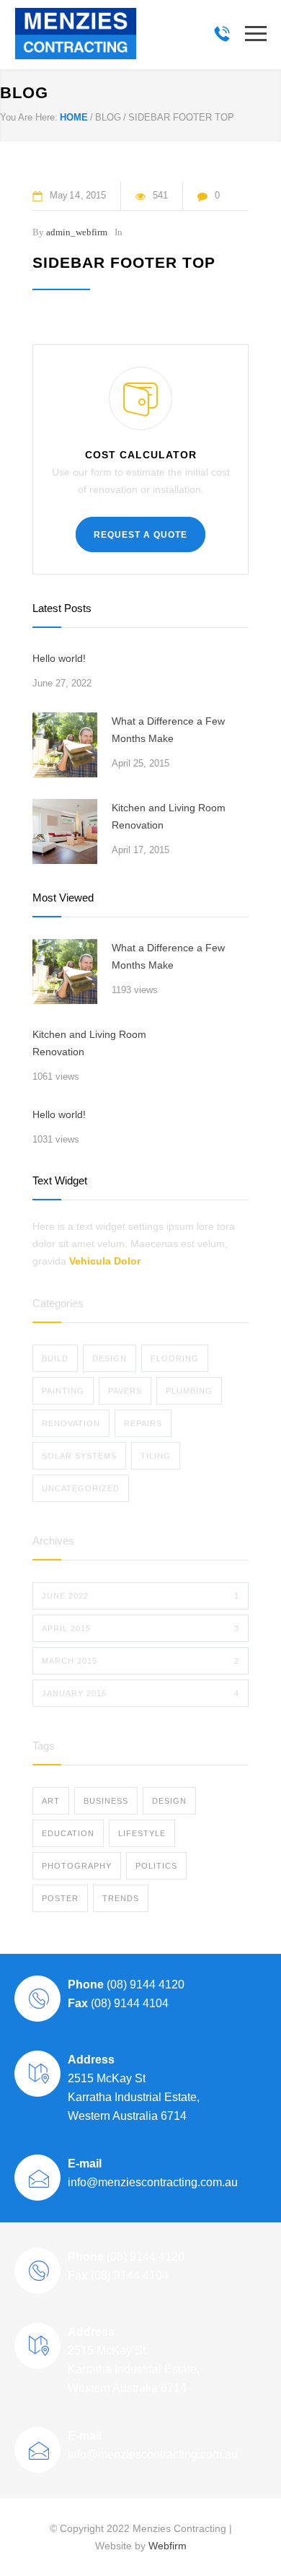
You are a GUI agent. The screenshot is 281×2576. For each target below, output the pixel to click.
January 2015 (140, 1693)
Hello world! (59, 658)
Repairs (143, 1423)
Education (68, 1833)
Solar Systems (79, 1456)
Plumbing (189, 1391)
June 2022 (140, 1596)
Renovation (71, 1423)
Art (51, 1801)
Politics (156, 1866)
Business (106, 1801)
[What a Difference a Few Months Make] (65, 745)
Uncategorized (81, 1488)
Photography (77, 1866)
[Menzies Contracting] (76, 34)
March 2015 (140, 1661)
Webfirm (168, 2546)
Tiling (156, 1456)
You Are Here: (29, 117)
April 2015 (140, 1628)
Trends (121, 1898)
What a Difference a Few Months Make (168, 730)
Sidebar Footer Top (124, 262)
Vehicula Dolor (105, 1261)
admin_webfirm (77, 232)
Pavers (125, 1391)
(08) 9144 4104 (128, 2003)
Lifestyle (142, 1833)
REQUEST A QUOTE (140, 535)
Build (55, 1358)
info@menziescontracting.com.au (153, 2182)
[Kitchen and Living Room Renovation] (65, 831)
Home (74, 117)
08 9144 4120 (222, 34)
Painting (63, 1391)
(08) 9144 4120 (144, 1985)
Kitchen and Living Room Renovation (169, 816)
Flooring (175, 1358)
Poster (60, 1898)
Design (110, 1358)
